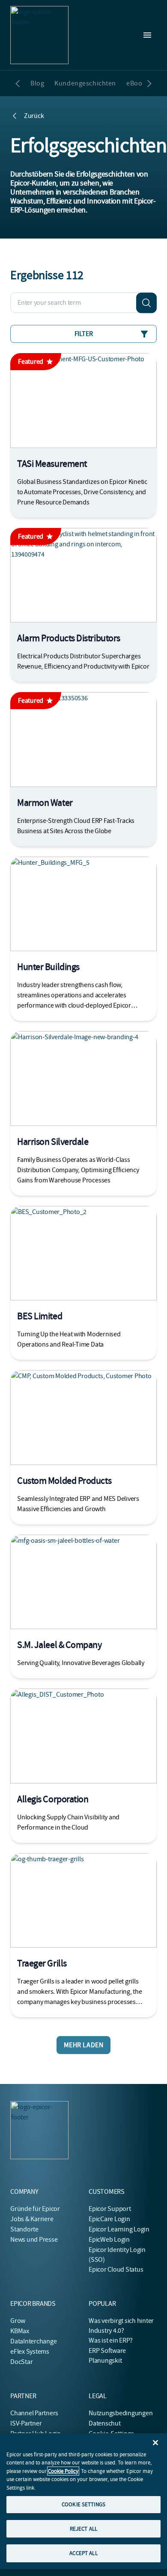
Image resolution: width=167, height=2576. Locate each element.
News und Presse (34, 2240)
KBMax (20, 2331)
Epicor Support (110, 2209)
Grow (18, 2321)
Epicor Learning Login (119, 2229)
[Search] (146, 303)
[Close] (155, 2443)
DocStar (21, 2362)
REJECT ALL (83, 2529)
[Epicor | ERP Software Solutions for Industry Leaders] (39, 35)
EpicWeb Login (109, 2240)
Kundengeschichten (85, 83)
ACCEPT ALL (83, 2553)
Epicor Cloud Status (116, 2269)
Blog (37, 83)
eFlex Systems (30, 2352)
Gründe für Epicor (35, 2209)
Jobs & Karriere (32, 2219)
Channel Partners (34, 2413)
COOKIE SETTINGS (83, 2504)
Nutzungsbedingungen (121, 2413)
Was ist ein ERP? (111, 2340)
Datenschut (105, 2423)
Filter (84, 334)
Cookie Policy (63, 2471)
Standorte (24, 2229)
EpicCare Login (109, 2219)
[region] (83, 2501)
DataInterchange (33, 2341)
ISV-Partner (26, 2423)
